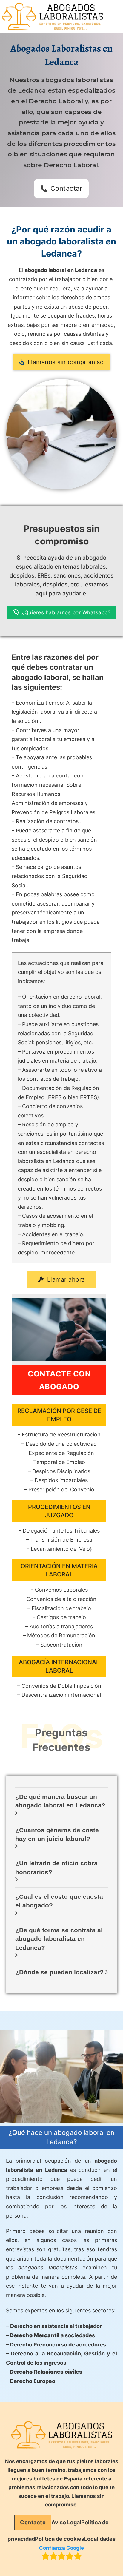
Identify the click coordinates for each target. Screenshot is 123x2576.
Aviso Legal (66, 2522)
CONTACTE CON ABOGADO (59, 1380)
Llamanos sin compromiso (66, 362)
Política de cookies (60, 2539)
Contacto (33, 2522)
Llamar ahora (66, 1279)
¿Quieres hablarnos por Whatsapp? (66, 612)
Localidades (100, 2539)
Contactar (66, 188)
